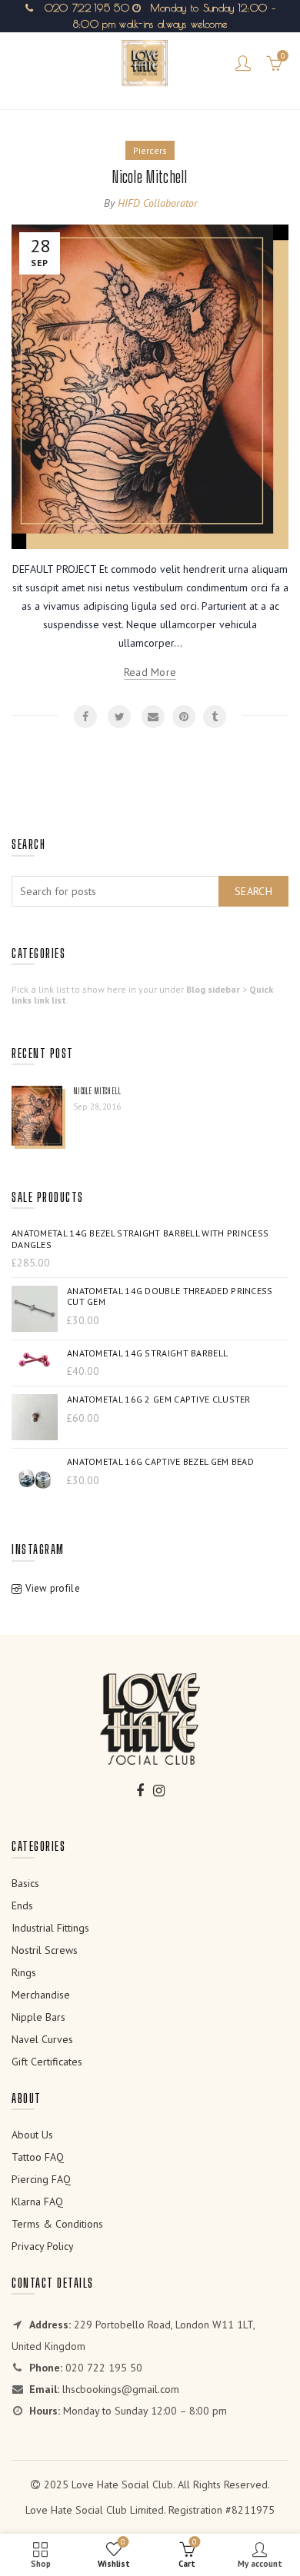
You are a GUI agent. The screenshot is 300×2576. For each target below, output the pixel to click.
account (243, 63)
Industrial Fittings (50, 1928)
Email (153, 717)
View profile (53, 1588)
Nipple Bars (38, 2017)
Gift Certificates (47, 2062)
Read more (150, 672)
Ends (22, 1905)
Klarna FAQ (37, 2202)
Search (253, 891)
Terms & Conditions (57, 2224)
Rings (24, 1972)
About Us (32, 2135)
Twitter (119, 717)
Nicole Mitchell (150, 176)
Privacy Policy (43, 2246)
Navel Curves (42, 2039)
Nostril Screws (45, 1950)
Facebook (85, 717)
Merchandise (41, 1995)
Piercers (150, 150)
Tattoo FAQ (38, 2157)
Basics (25, 1883)
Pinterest (184, 717)
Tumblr (215, 717)
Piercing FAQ (41, 2179)
